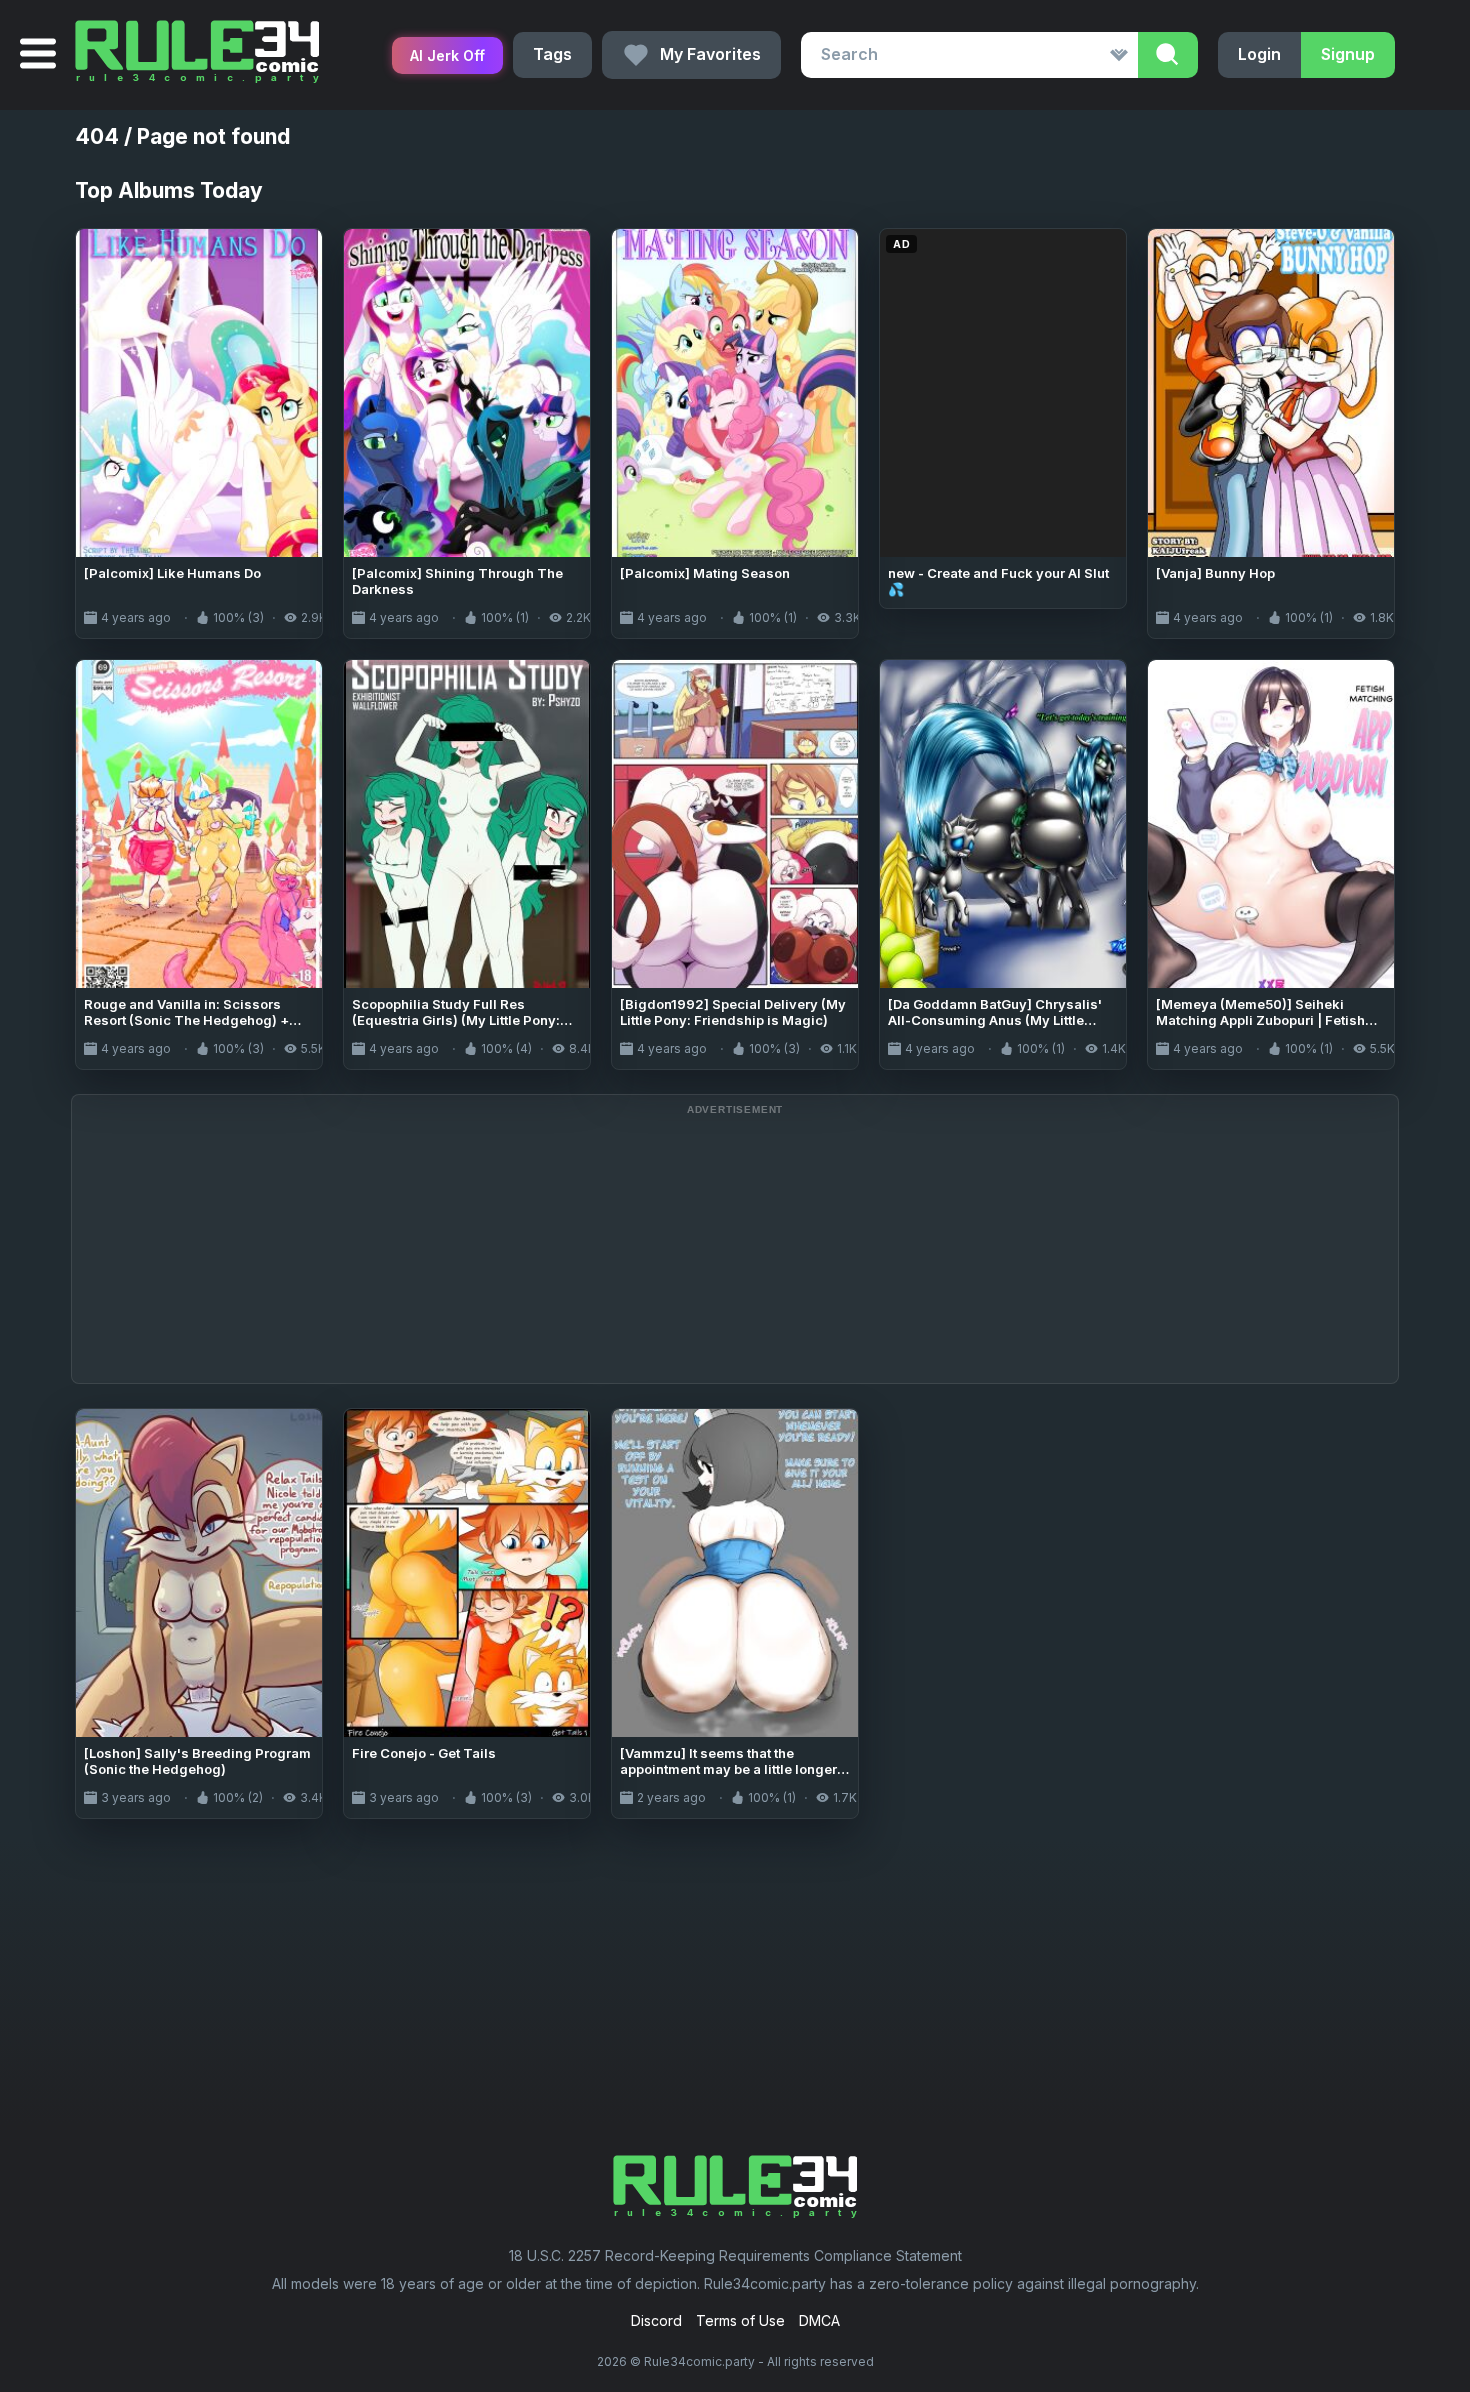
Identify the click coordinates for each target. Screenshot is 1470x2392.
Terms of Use (740, 2320)
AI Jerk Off (447, 55)
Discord (656, 2320)
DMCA (819, 2320)
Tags (552, 54)
